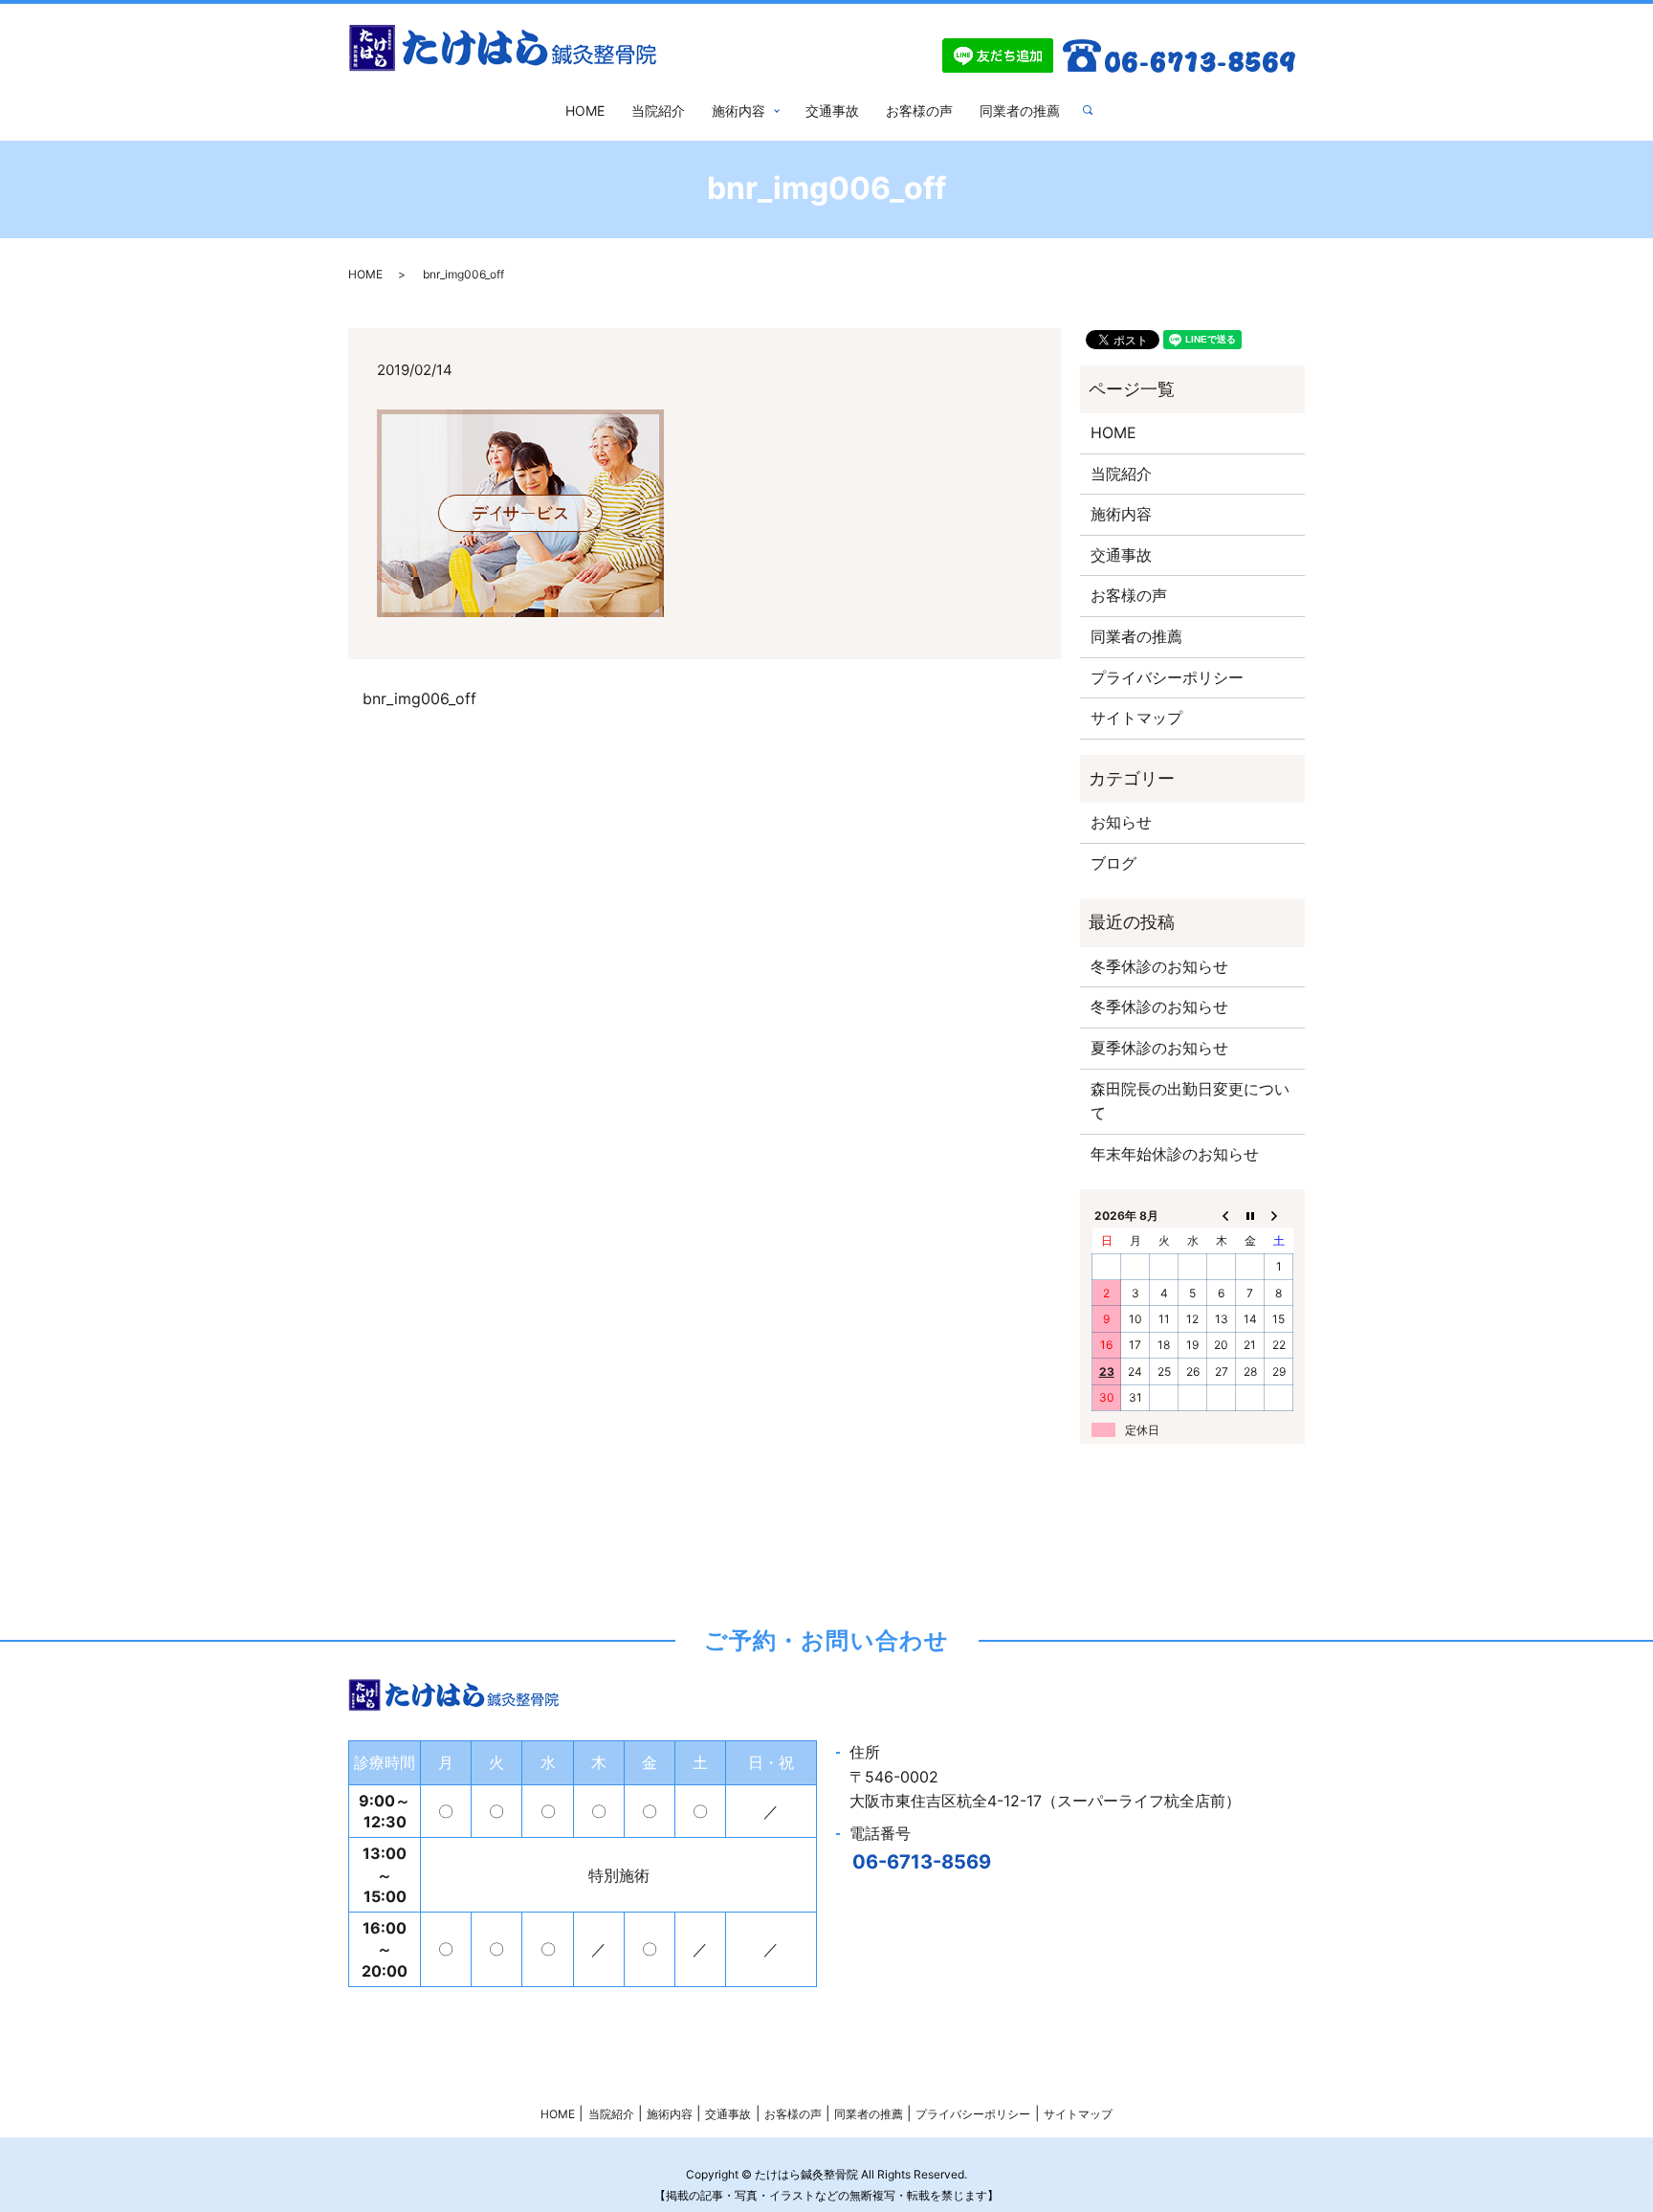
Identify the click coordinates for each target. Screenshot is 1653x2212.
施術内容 (738, 111)
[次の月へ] (1279, 1215)
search (1095, 111)
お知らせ (1121, 822)
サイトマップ (1136, 718)
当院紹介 (658, 111)
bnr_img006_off (419, 698)
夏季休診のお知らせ (1159, 1048)
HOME (585, 111)
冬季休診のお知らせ (1159, 966)
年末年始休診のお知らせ (1175, 1154)
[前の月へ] (1222, 1215)
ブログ (1113, 863)
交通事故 (832, 111)
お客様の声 (919, 111)
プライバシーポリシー (1167, 677)
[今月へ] (1250, 1215)
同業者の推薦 (1020, 111)
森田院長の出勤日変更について (1190, 1101)
